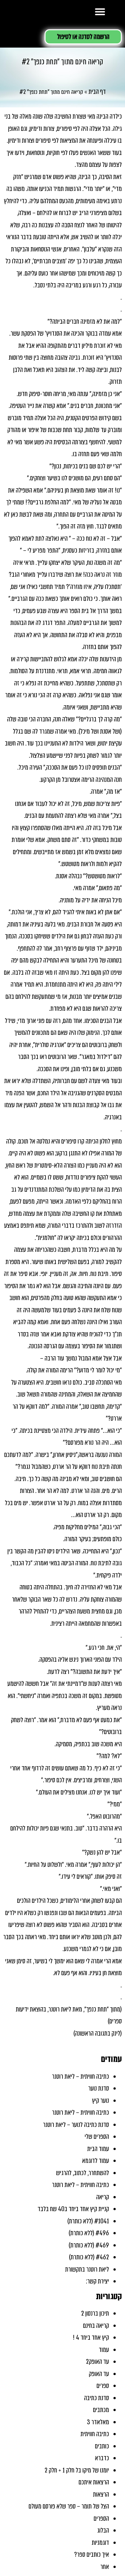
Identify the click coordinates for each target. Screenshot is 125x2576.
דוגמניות (100, 2543)
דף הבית (97, 92)
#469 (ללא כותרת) (89, 2245)
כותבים (102, 2446)
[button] (100, 11)
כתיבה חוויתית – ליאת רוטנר (80, 2076)
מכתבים (101, 2410)
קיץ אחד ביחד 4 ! (91, 2337)
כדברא (102, 2458)
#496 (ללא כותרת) (89, 2233)
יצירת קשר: (97, 2281)
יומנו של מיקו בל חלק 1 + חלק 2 (77, 2470)
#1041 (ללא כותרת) (88, 2221)
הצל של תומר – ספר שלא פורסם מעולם (69, 2506)
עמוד (104, 2350)
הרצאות (101, 2494)
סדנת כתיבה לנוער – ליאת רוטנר (76, 2125)
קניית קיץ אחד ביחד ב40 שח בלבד (73, 2209)
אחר (105, 2567)
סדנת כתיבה (96, 2398)
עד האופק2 (97, 2362)
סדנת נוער (99, 2088)
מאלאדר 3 (98, 2422)
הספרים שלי (97, 2137)
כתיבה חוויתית (95, 2434)
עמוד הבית (98, 2149)
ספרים (103, 2386)
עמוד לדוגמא (96, 2161)
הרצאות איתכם (94, 2482)
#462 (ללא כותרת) (89, 2257)
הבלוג (103, 2530)
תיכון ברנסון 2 (95, 2313)
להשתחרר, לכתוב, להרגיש (83, 2173)
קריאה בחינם (96, 2326)
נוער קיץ (100, 2101)
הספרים (101, 2518)
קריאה (103, 2197)
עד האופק (99, 2374)
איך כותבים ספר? (92, 2554)
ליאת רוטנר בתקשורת (87, 2269)
